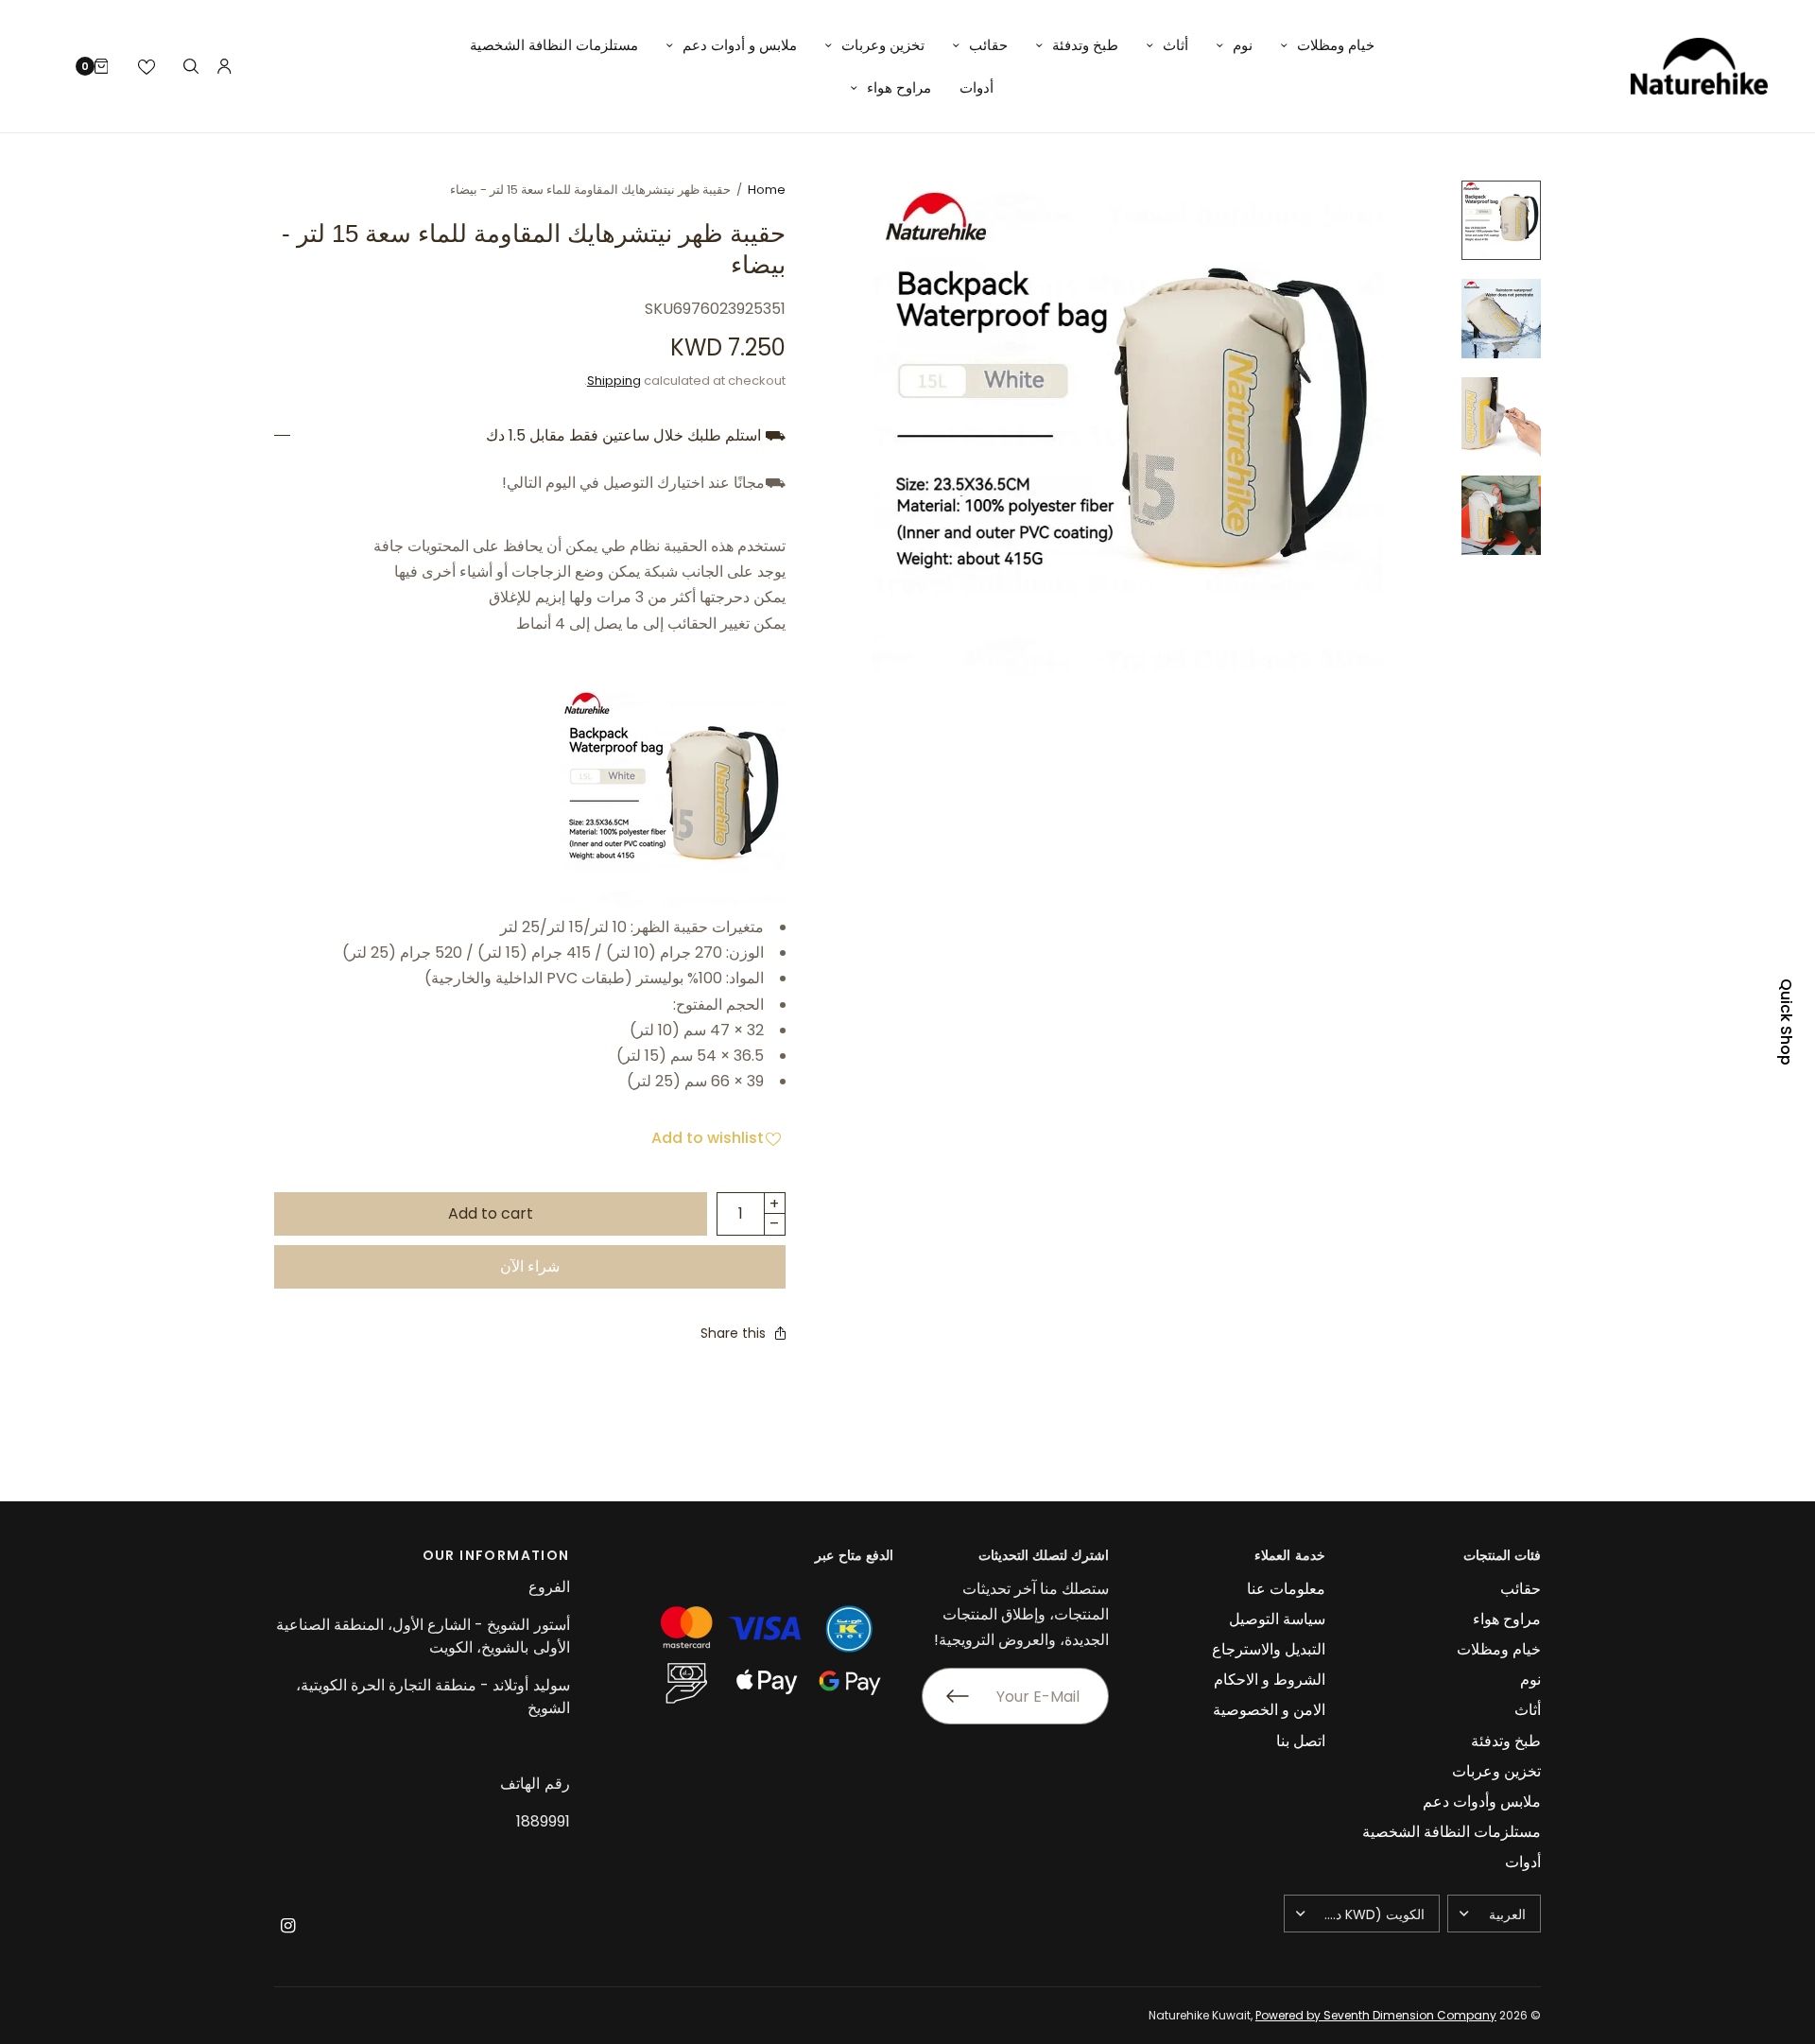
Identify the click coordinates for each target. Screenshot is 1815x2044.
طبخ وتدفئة (1085, 45)
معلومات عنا (1286, 1589)
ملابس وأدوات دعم (1482, 1801)
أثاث (1175, 45)
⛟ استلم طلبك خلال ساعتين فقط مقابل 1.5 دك (636, 436)
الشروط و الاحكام (1270, 1680)
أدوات (977, 87)
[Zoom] (1128, 436)
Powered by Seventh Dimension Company (1376, 2015)
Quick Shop (1786, 1022)
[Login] (225, 66)
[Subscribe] (945, 1696)
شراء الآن (530, 1266)
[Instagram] (287, 1926)
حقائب (988, 45)
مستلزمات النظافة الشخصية (554, 45)
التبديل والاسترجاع (1269, 1649)
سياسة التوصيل (1277, 1619)
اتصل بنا (1301, 1741)
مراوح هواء (899, 87)
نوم (1243, 45)
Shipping (614, 381)
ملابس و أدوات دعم (740, 45)
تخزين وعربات (883, 45)
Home (767, 190)
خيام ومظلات (1336, 45)
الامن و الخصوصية (1269, 1710)
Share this (733, 1333)
